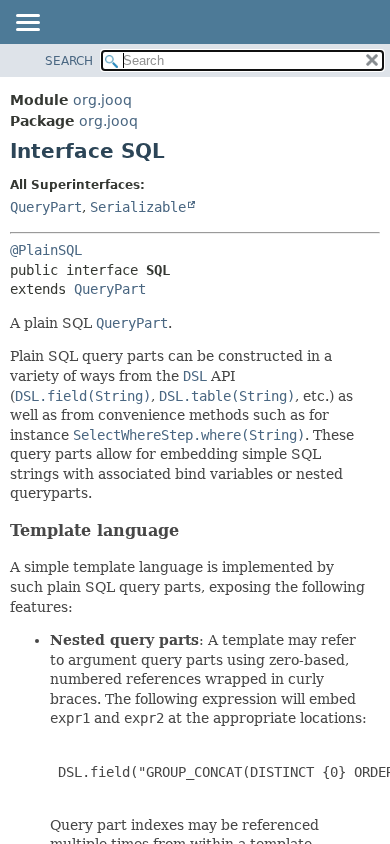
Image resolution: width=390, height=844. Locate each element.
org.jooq (102, 100)
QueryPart (46, 207)
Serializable (138, 207)
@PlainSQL (46, 250)
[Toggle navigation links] (27, 24)
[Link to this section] (192, 530)
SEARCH (69, 61)
